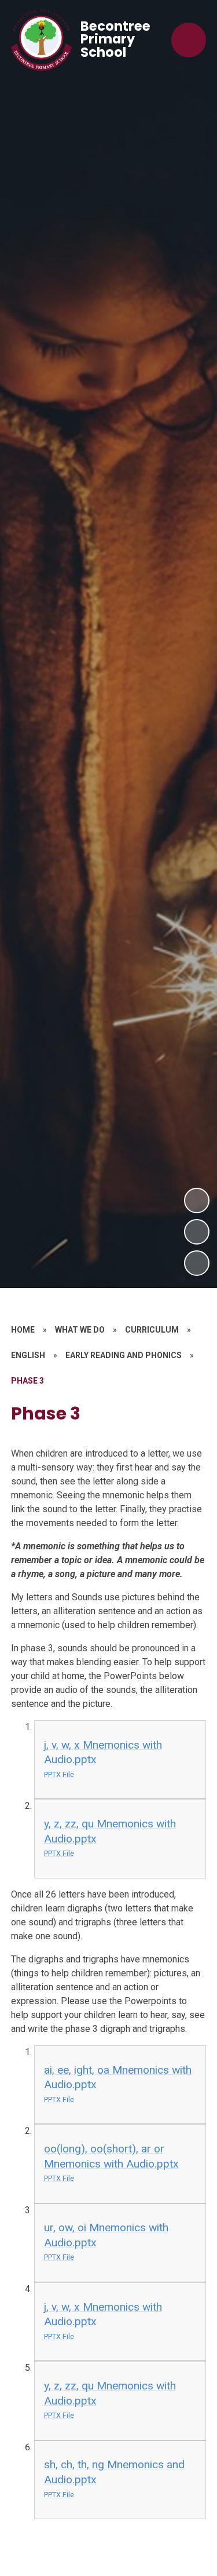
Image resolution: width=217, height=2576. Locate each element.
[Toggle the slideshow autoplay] (197, 1263)
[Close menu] (189, 40)
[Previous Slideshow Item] (197, 1232)
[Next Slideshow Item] (197, 1201)
